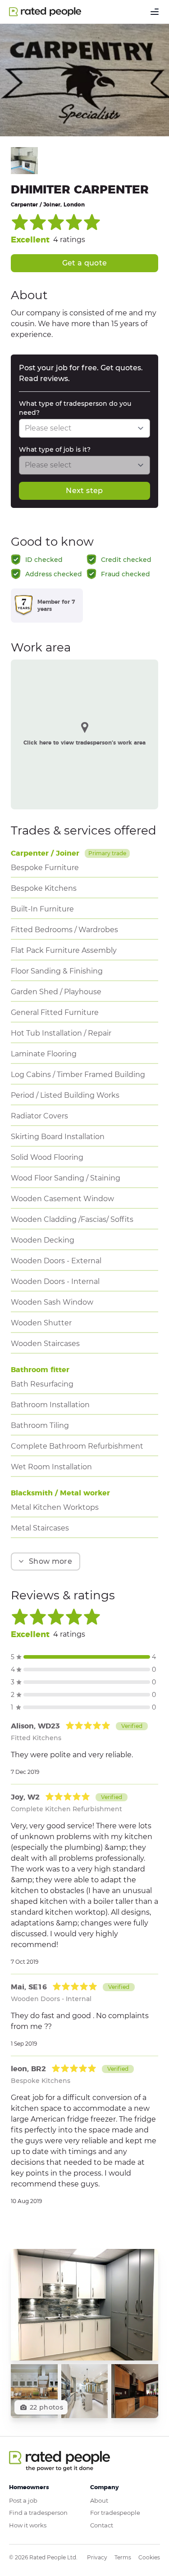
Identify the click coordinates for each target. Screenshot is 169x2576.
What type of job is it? (55, 449)
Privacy (97, 2557)
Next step (84, 491)
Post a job (23, 2500)
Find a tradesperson (38, 2513)
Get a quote (85, 263)
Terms (123, 2557)
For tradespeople (115, 2513)
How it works (28, 2525)
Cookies (149, 2557)
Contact (102, 2525)
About (99, 2500)
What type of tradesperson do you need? (75, 408)
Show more (50, 1561)
